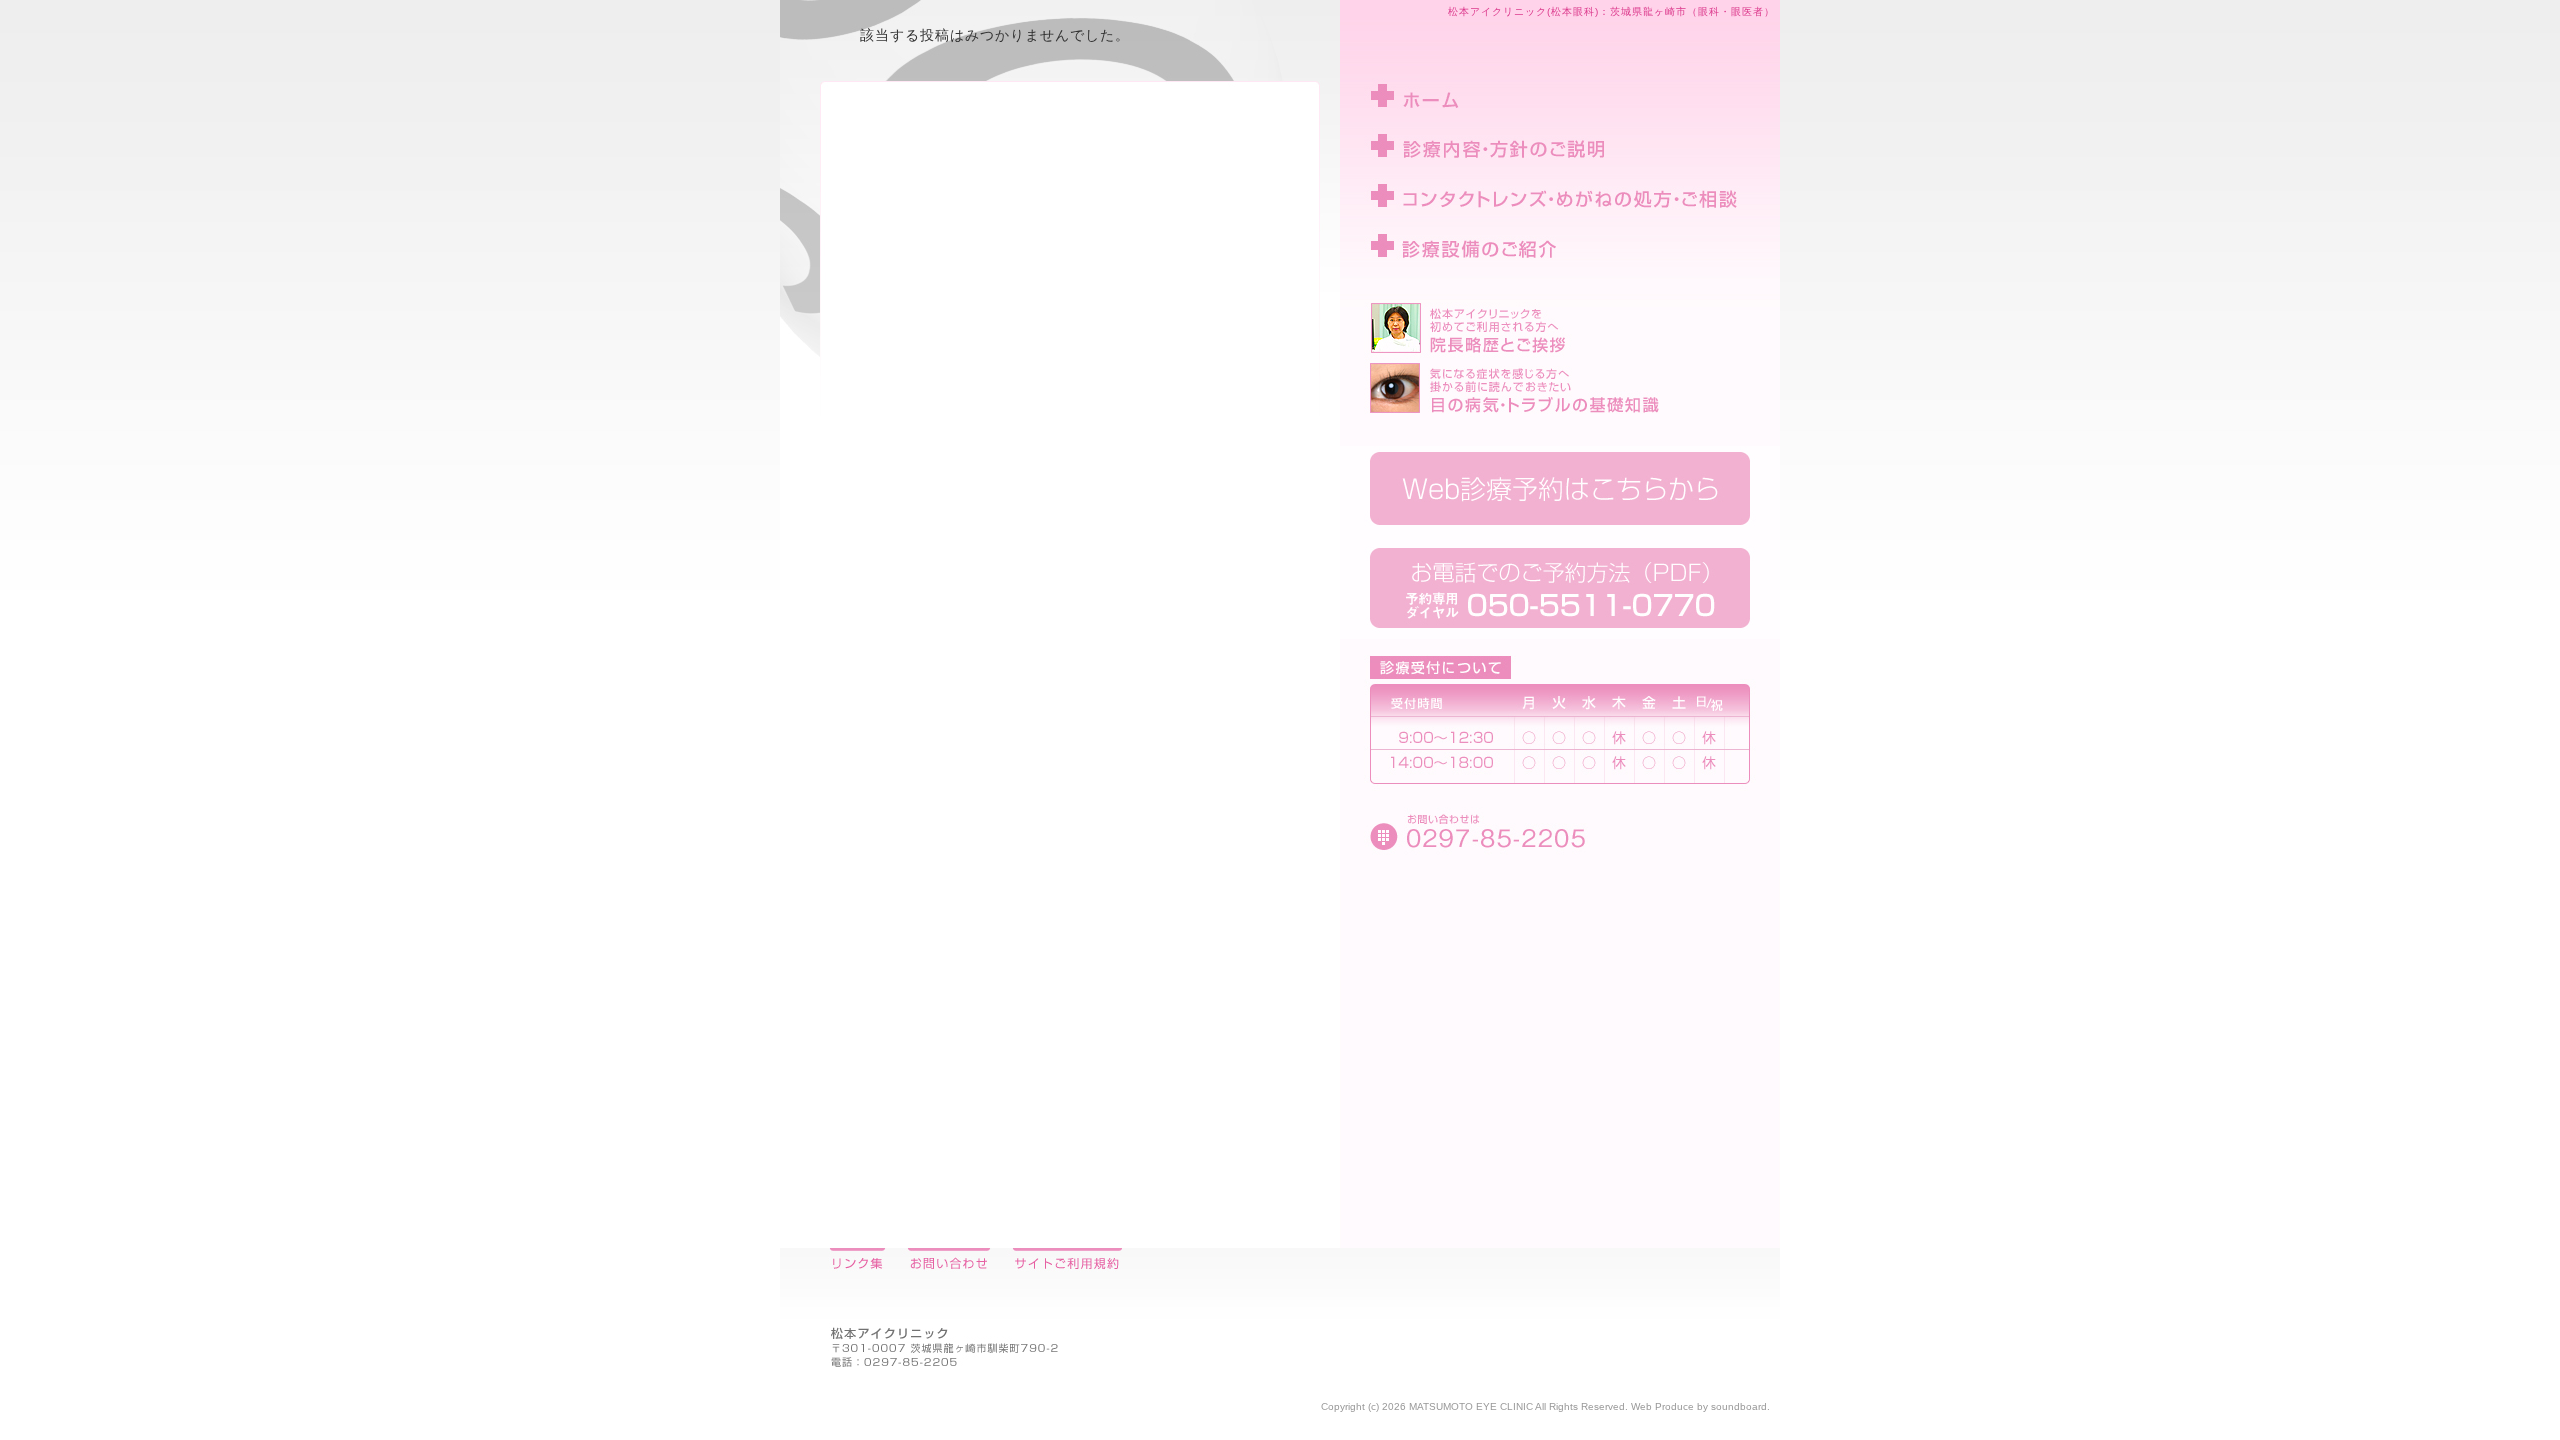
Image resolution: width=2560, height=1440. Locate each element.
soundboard (1739, 1406)
